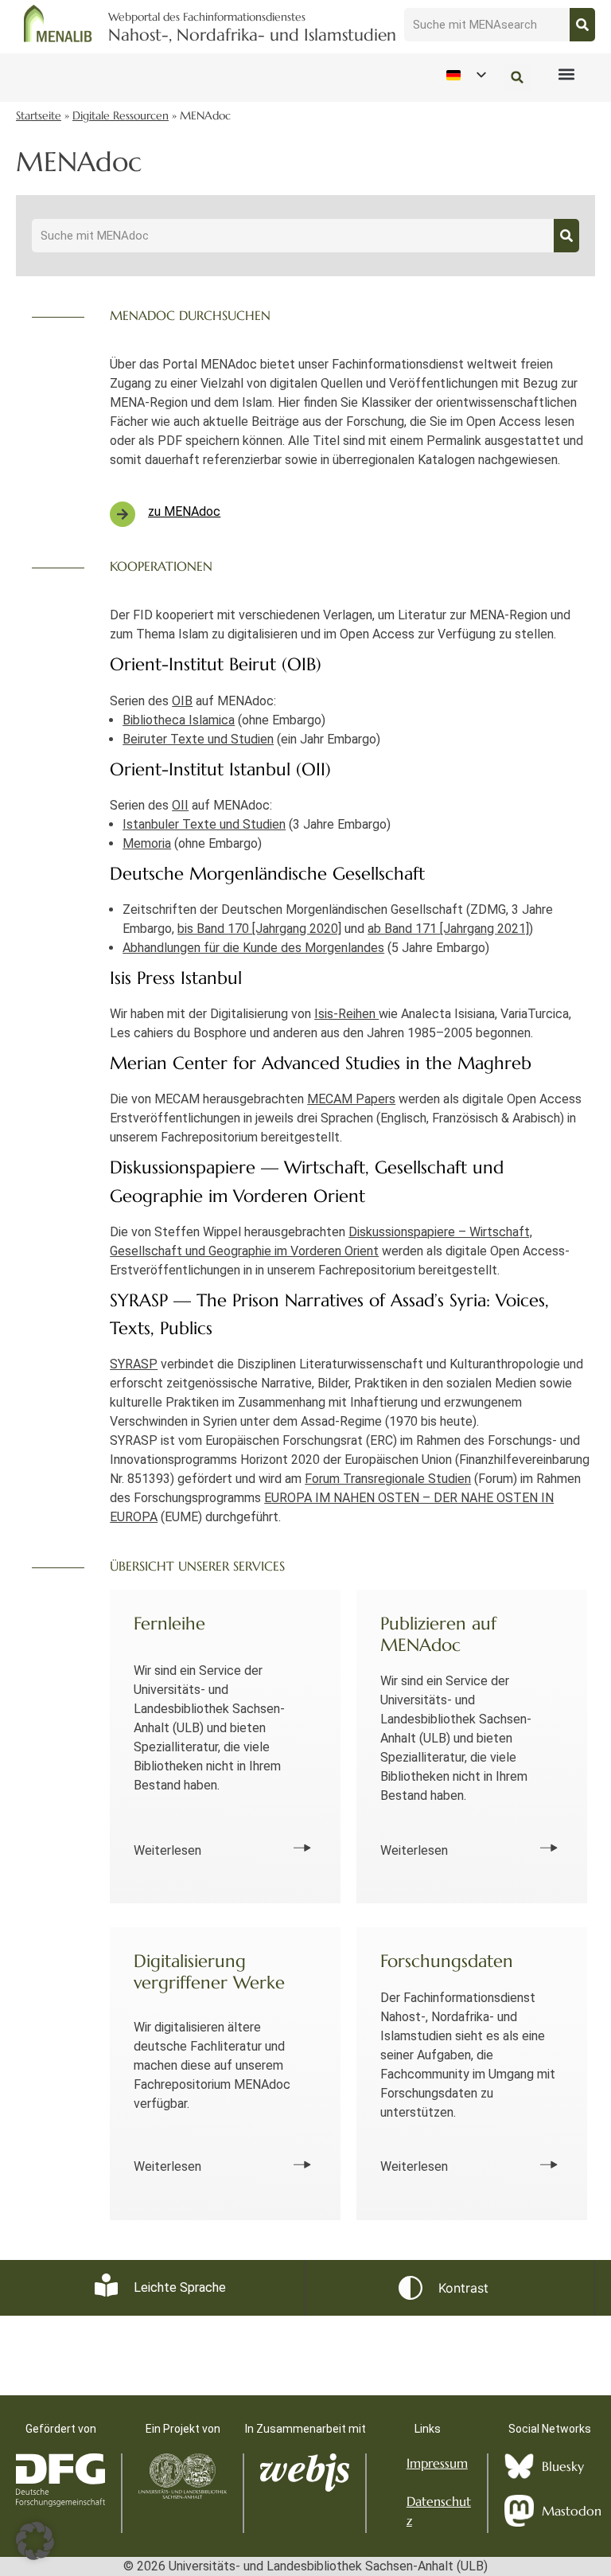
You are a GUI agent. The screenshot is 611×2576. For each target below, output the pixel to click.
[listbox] (465, 75)
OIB (182, 701)
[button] (567, 74)
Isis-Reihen (346, 1014)
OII (180, 805)
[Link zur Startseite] (58, 23)
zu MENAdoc (184, 511)
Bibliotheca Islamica (179, 720)
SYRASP (134, 1364)
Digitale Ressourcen (121, 116)
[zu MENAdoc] (123, 514)
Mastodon (572, 2511)
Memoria (147, 843)
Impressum (437, 2463)
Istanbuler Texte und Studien (204, 824)
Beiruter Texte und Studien (198, 739)
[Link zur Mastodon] (519, 2511)
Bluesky (563, 2466)
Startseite (39, 116)
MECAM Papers (351, 1099)
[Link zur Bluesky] (519, 2467)
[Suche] (582, 25)
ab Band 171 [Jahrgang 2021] (448, 929)
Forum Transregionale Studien (388, 1479)
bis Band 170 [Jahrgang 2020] (259, 929)
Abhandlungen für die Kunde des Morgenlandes (253, 948)
